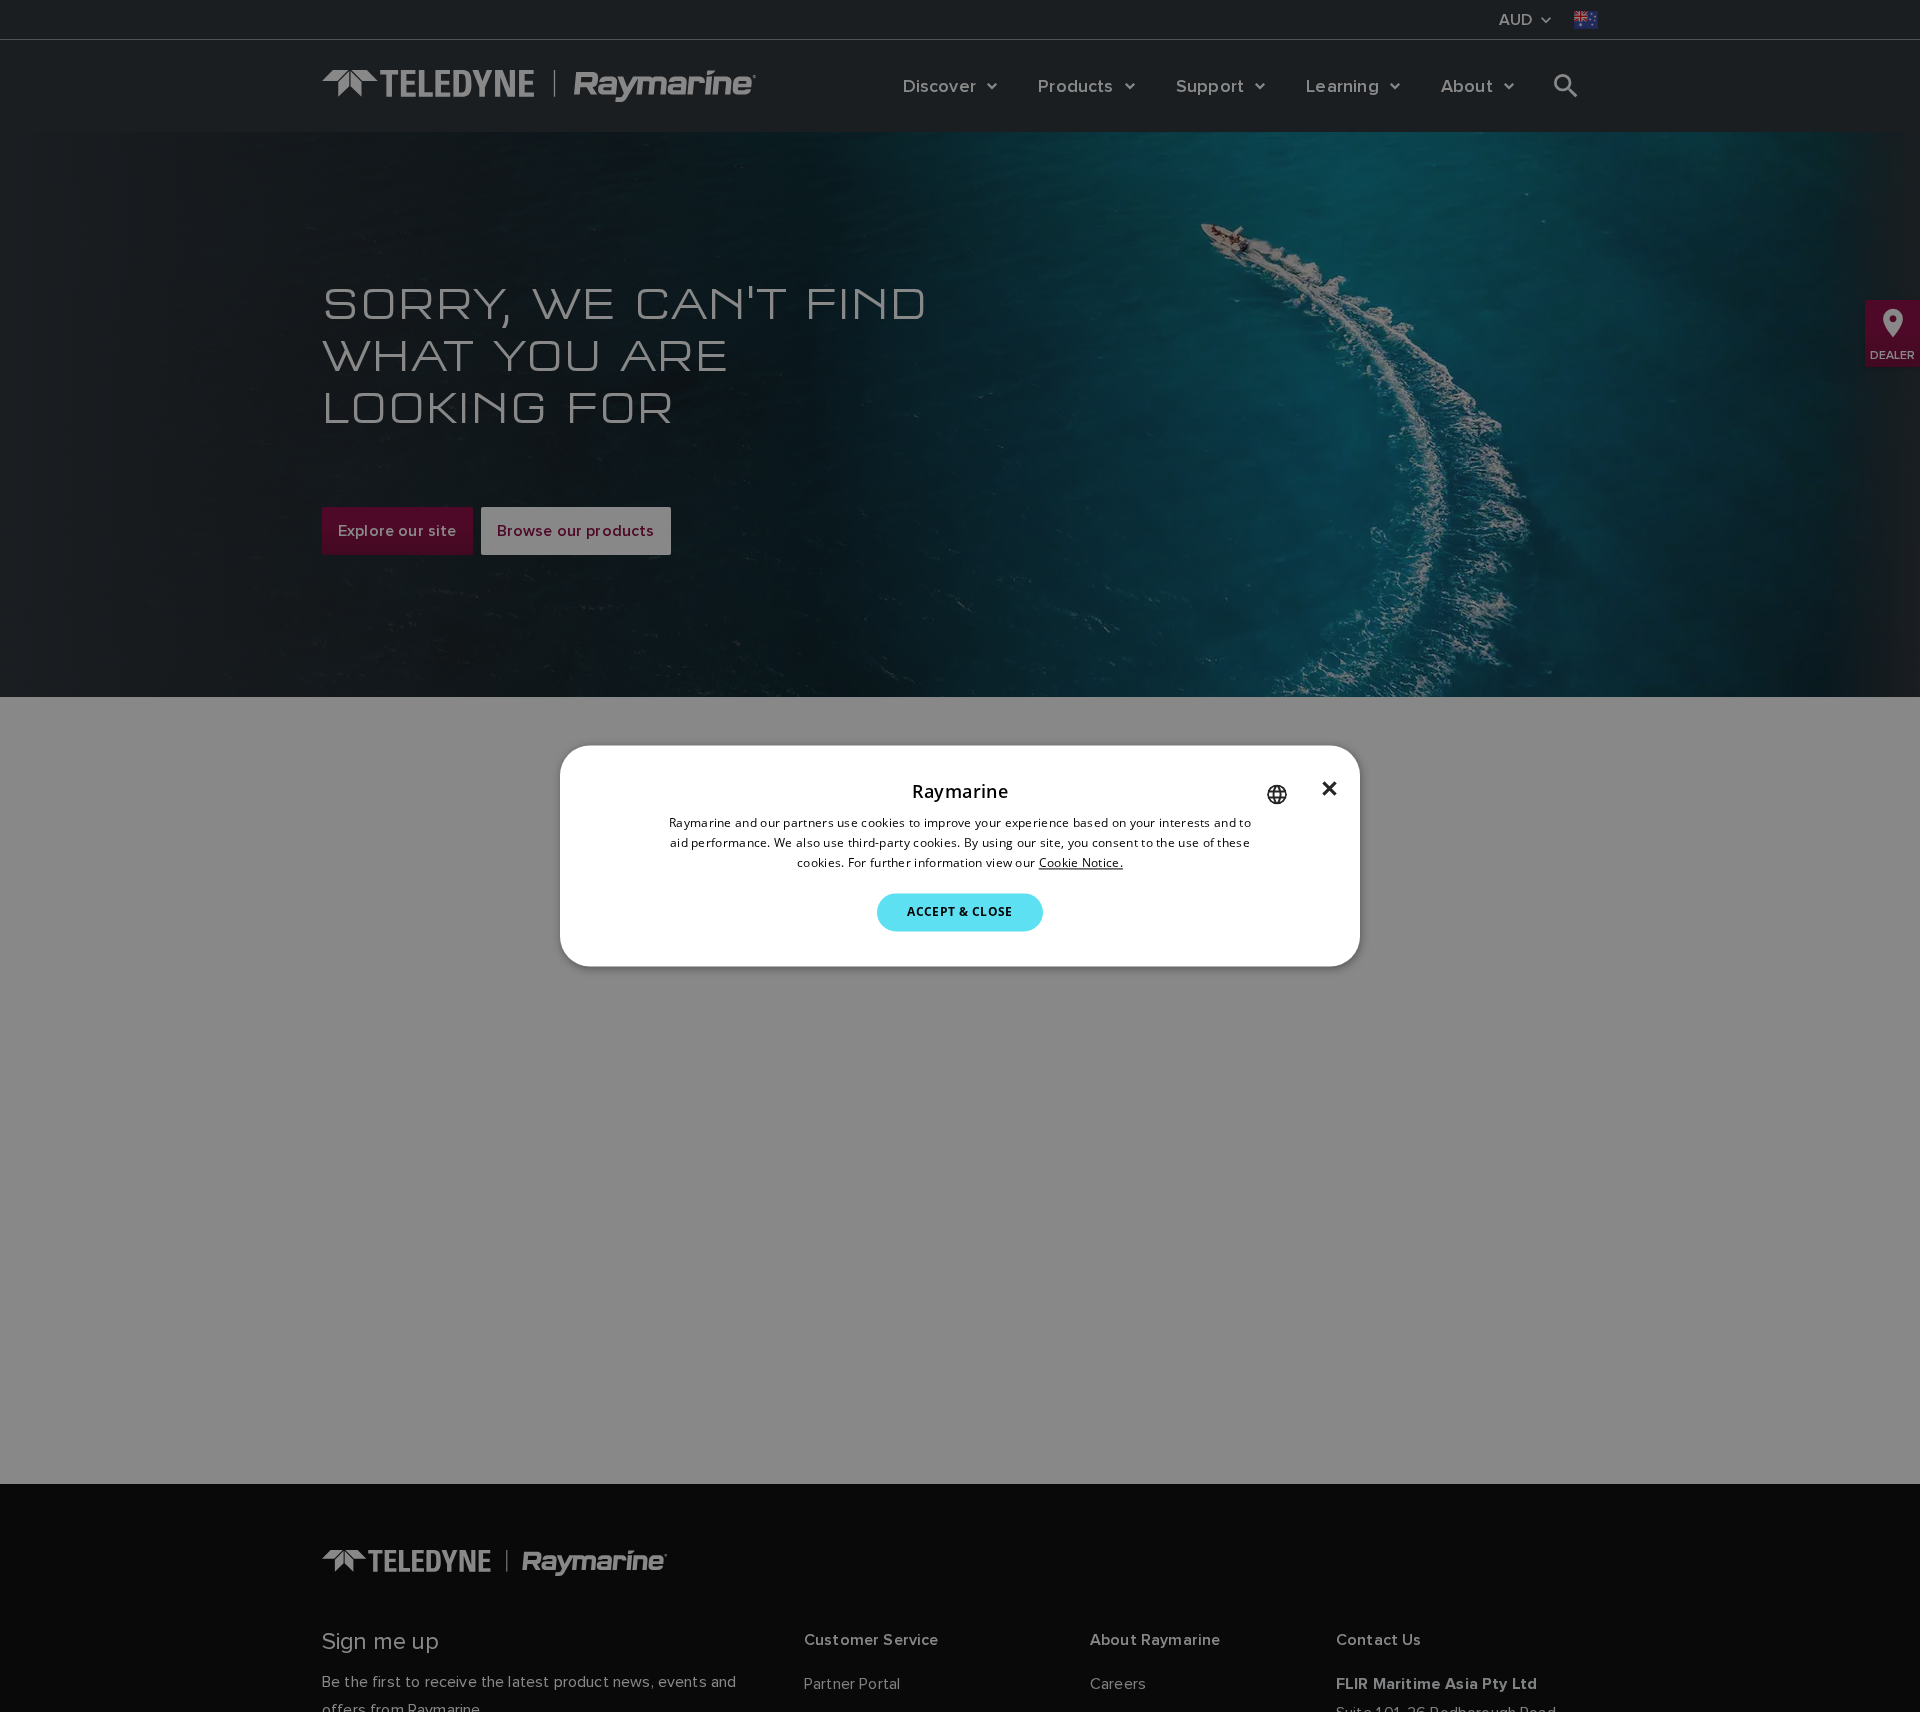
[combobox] (1277, 794)
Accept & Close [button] (960, 911)
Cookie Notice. (1081, 862)
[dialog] (960, 855)
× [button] (1329, 789)
